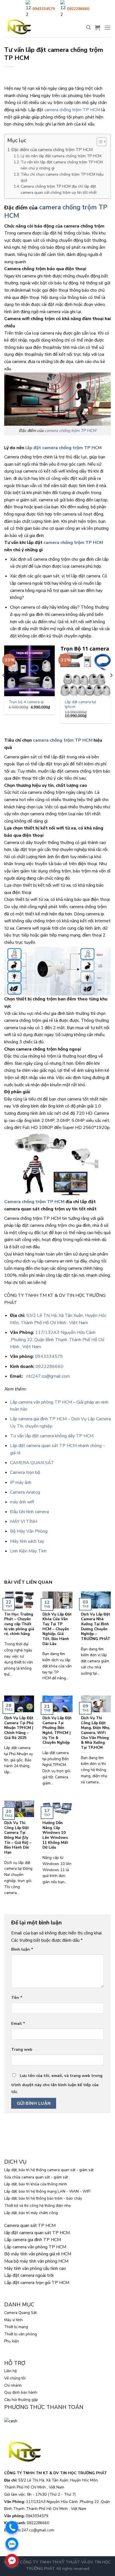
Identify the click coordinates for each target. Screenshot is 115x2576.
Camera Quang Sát (20, 2313)
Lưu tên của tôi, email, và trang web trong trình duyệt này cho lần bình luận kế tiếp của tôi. (57, 2084)
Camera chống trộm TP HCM (34, 1202)
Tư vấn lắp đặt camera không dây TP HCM (52, 1436)
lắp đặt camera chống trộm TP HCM (64, 448)
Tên (17, 1997)
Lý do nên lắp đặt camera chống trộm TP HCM (61, 156)
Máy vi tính (13, 2320)
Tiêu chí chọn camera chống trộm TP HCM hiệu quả (62, 177)
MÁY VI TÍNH (24, 1522)
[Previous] (4, 686)
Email (18, 2023)
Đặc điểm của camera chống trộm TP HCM (52, 150)
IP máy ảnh (21, 1482)
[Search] (88, 27)
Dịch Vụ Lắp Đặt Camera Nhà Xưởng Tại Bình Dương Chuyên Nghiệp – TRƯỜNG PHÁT (96, 1627)
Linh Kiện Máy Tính (28, 1551)
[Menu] (107, 27)
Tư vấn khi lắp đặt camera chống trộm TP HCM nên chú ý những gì (62, 165)
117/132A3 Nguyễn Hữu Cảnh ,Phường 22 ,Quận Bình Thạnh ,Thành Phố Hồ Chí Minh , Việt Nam (57, 1340)
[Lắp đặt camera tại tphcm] (86, 671)
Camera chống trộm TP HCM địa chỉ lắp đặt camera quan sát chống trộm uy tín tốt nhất (59, 189)
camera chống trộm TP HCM (72, 110)
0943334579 (49, 1356)
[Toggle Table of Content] (99, 142)
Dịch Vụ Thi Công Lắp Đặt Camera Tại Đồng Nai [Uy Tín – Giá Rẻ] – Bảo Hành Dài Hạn (18, 1838)
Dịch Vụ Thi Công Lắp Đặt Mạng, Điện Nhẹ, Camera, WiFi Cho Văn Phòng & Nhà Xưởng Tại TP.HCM (95, 1733)
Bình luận (22, 1949)
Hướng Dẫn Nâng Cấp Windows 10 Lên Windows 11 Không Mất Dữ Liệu (55, 1835)
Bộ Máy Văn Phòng (29, 1531)
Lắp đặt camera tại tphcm (80, 704)
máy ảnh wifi (22, 1502)
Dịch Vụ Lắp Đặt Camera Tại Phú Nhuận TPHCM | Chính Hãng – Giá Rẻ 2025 (19, 1728)
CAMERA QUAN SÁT (32, 1463)
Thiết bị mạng (16, 2327)
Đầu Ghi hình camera (29, 1512)
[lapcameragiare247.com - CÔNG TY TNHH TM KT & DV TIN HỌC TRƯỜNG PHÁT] (19, 27)
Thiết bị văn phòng (21, 2334)
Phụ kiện (12, 2341)
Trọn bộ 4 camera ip (26, 702)
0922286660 (49, 1366)
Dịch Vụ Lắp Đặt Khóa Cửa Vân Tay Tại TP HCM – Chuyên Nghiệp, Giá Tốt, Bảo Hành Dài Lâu (57, 1629)
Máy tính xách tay (27, 1541)
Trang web (22, 2049)
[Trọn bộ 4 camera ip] (29, 671)
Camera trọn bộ (25, 1472)
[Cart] (97, 28)
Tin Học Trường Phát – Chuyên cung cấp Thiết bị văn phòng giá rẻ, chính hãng (19, 1624)
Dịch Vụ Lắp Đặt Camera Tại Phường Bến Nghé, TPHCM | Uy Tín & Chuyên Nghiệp (57, 1730)
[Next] (111, 686)
